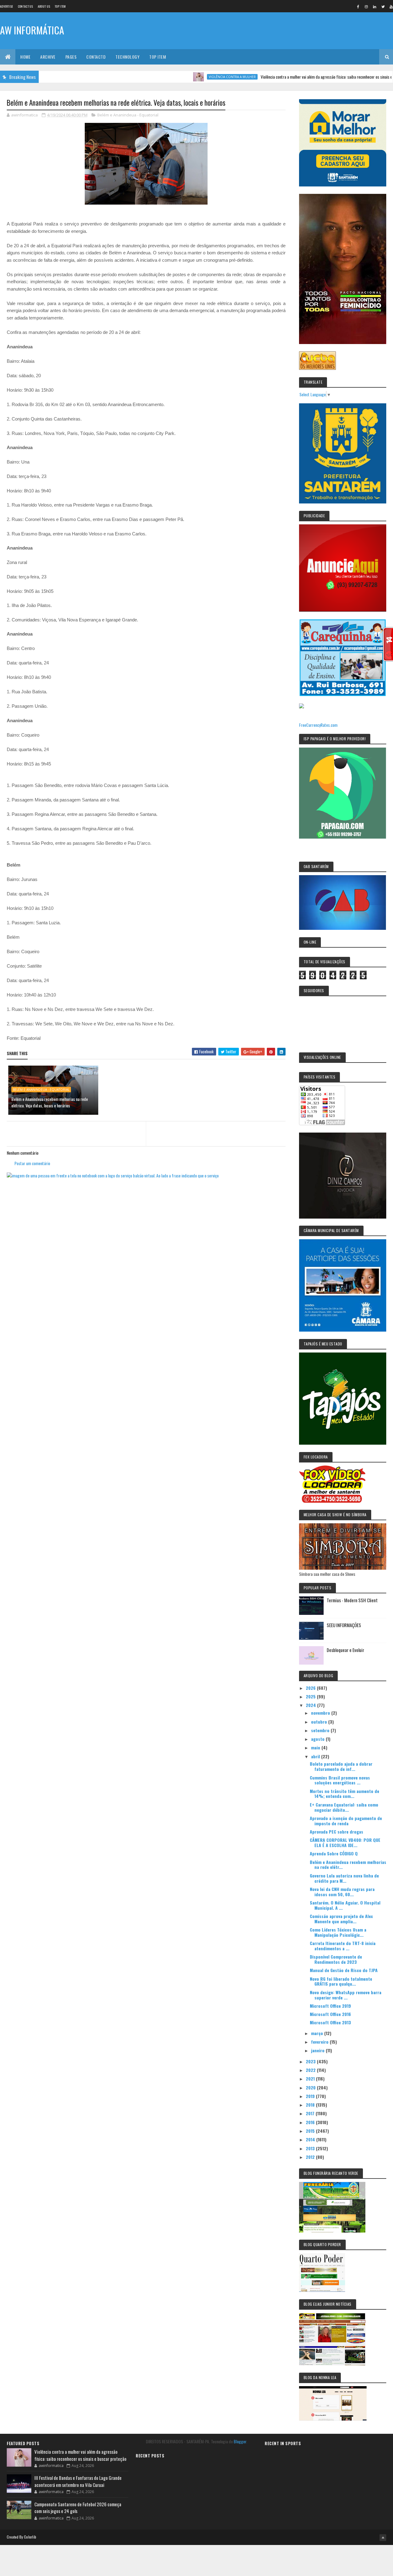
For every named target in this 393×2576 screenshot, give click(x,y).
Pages (71, 57)
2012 (311, 2157)
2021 (311, 2079)
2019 (311, 2096)
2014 (311, 2139)
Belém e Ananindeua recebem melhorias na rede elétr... (348, 1865)
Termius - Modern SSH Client (352, 1600)
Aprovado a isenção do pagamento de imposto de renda (346, 1821)
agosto (318, 1739)
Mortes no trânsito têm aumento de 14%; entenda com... (344, 1794)
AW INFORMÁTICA (32, 30)
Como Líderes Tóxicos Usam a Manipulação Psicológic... (338, 1932)
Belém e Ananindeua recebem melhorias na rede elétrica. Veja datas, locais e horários (50, 1102)
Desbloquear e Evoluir (345, 1650)
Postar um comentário (32, 1163)
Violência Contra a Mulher (187, 77)
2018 (311, 2105)
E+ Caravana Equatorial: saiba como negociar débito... (344, 1807)
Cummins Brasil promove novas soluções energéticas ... (340, 1780)
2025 (311, 1696)
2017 (311, 2113)
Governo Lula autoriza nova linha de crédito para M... (344, 1878)
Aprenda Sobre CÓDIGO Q (334, 1853)
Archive (48, 57)
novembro (321, 1713)
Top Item (60, 6)
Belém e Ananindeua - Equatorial (128, 115)
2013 (311, 2148)
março (318, 2033)
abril (316, 1756)
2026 (311, 1688)
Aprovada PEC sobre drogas (337, 1832)
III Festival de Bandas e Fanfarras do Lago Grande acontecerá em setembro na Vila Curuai (78, 2481)
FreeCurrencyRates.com (318, 725)
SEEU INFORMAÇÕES (344, 1625)
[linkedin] (375, 6)
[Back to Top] (383, 2538)
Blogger (240, 2441)
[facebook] (358, 6)
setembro (321, 1730)
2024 (311, 1705)
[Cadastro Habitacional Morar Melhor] (343, 184)
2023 (311, 2061)
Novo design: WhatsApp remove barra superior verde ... (346, 1995)
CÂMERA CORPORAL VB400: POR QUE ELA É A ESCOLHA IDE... (345, 1842)
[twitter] (383, 6)
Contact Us (25, 6)
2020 (311, 2087)
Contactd (96, 57)
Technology (127, 57)
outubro (320, 1722)
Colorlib (30, 2537)
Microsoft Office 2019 (330, 2006)
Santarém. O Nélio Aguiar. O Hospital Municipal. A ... (345, 1905)
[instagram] (366, 6)
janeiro (318, 2050)
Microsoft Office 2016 (330, 2014)
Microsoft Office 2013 (330, 2022)
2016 (311, 2122)
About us (44, 6)
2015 (311, 2131)
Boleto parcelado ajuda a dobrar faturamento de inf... (341, 1766)
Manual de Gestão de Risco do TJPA (344, 1970)
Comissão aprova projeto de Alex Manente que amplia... (341, 1919)
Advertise (7, 6)
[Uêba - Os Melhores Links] (317, 368)
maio (316, 1747)
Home (25, 57)
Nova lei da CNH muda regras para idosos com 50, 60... (342, 1892)
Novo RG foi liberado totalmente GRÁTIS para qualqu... (341, 1981)
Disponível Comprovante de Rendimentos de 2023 (336, 1959)
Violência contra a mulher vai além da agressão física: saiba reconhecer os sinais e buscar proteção (295, 77)
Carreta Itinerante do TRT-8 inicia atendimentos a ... (343, 1946)
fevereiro (320, 2042)
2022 (311, 2070)
